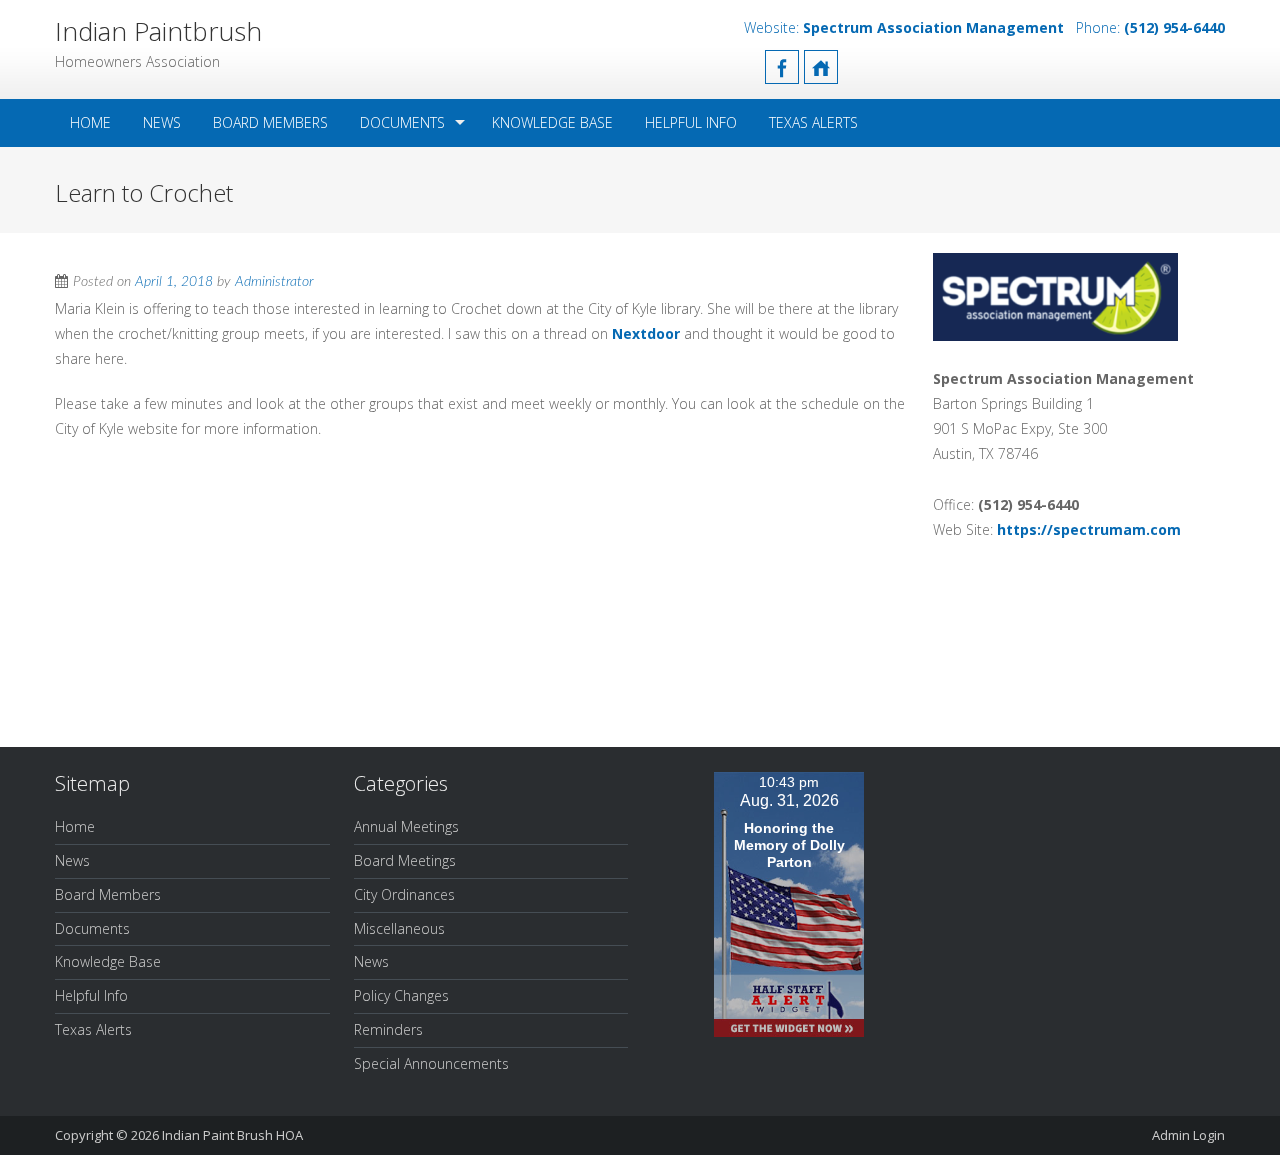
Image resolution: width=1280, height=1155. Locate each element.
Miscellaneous (399, 928)
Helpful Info (691, 122)
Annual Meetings (406, 826)
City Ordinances (404, 894)
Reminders (388, 1029)
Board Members (270, 122)
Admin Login (1188, 1135)
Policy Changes (401, 995)
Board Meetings (405, 860)
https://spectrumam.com (1089, 529)
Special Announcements (431, 1063)
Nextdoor (646, 333)
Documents (402, 122)
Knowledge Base (552, 122)
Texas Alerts (813, 122)
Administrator (274, 282)
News (162, 122)
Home (90, 122)
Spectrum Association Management (933, 27)
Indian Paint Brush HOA (232, 1135)
